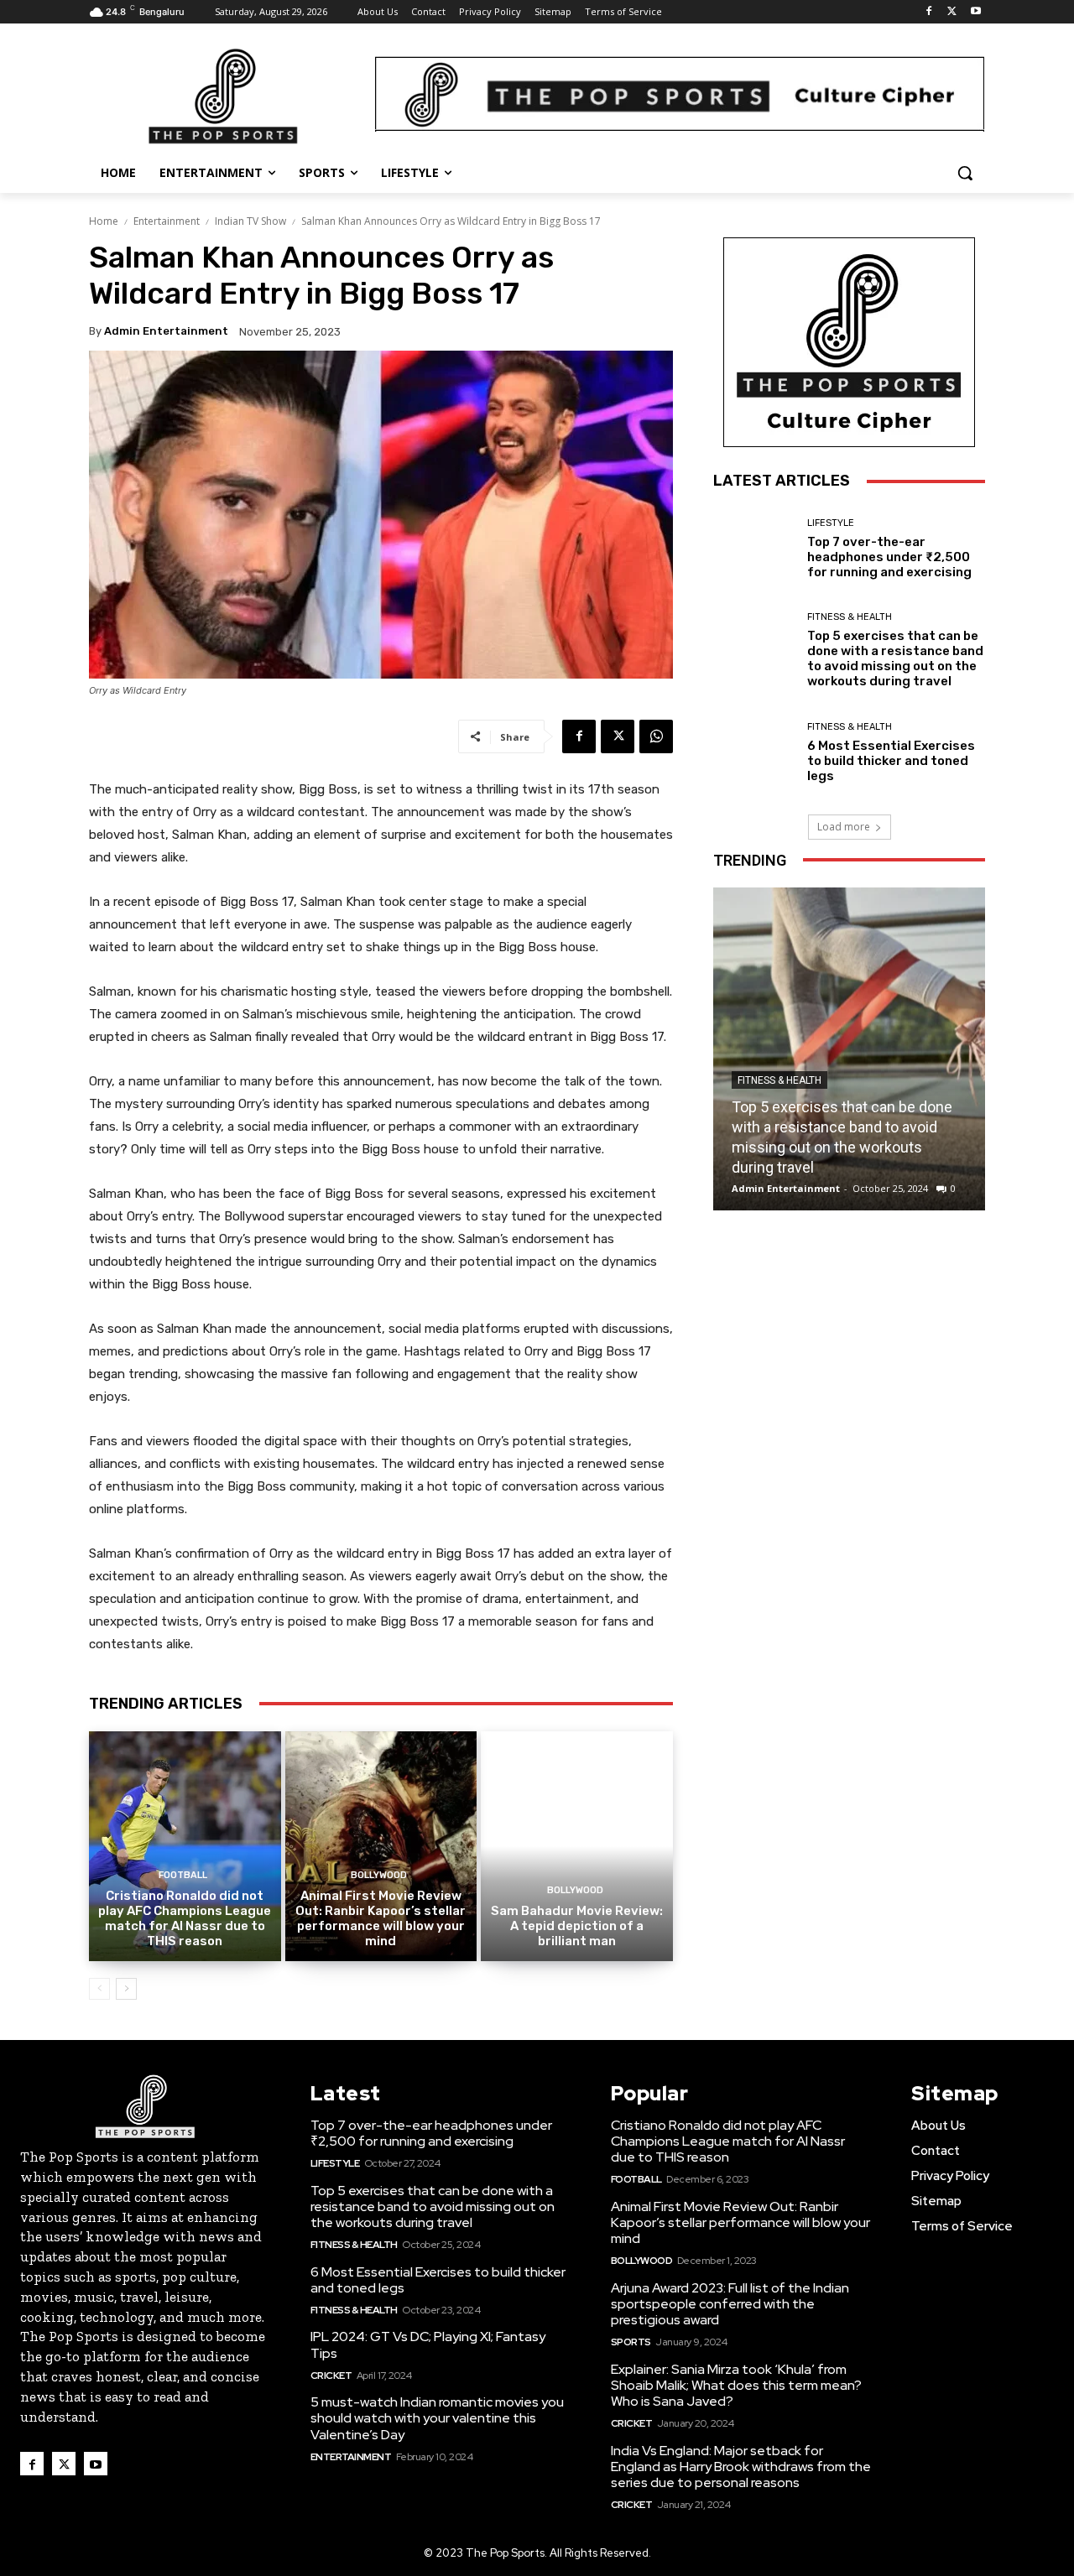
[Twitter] (952, 12)
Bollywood (379, 1875)
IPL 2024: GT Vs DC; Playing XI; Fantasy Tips (428, 2344)
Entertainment (167, 221)
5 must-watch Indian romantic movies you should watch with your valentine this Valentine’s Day (437, 2418)
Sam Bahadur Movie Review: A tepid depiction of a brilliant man (577, 1926)
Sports (631, 2342)
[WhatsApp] (656, 736)
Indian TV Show (250, 221)
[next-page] (126, 1989)
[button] (965, 173)
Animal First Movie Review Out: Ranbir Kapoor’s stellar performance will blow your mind (381, 1918)
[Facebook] (929, 12)
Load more (844, 827)
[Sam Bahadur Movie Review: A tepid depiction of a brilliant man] (577, 1846)
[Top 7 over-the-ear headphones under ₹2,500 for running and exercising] (754, 549)
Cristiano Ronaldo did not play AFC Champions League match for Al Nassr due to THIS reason (185, 1918)
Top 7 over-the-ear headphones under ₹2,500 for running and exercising (889, 557)
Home (104, 221)
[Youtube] (975, 12)
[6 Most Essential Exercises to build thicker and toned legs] (754, 753)
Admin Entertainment (166, 331)
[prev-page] (99, 1989)
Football (183, 1875)
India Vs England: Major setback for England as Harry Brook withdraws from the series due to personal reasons (741, 2467)
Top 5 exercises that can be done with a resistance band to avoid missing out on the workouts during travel (895, 658)
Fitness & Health (850, 617)
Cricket (331, 2376)
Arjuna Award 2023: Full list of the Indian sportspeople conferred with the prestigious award (730, 2304)
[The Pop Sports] (223, 96)
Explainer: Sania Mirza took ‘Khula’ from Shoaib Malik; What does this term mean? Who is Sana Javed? (736, 2385)
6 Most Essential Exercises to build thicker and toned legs (891, 761)
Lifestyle (831, 523)
